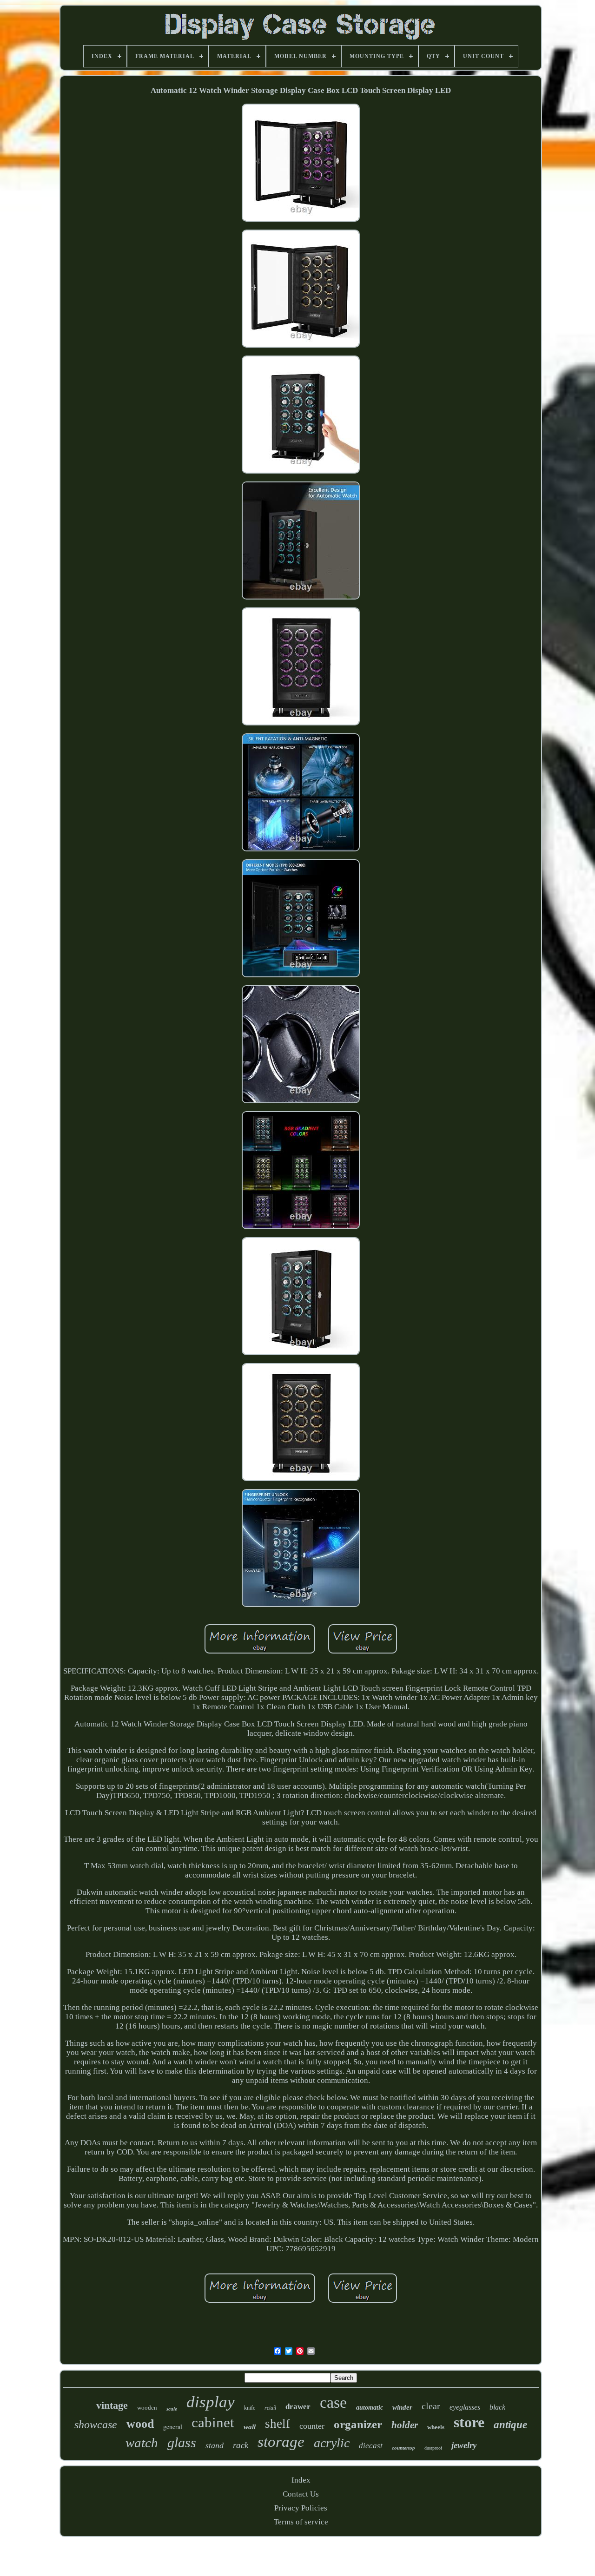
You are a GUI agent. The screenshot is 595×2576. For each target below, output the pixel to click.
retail (270, 2408)
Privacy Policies (301, 2508)
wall (250, 2427)
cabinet (213, 2422)
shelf (278, 2424)
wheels (436, 2427)
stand (215, 2445)
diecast (371, 2446)
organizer (358, 2424)
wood (140, 2424)
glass (182, 2442)
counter (312, 2426)
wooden (147, 2408)
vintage (112, 2405)
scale (172, 2409)
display (211, 2402)
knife (250, 2408)
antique (510, 2425)
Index (301, 2480)
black (497, 2407)
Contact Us (301, 2494)
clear (431, 2406)
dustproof (433, 2448)
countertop (403, 2448)
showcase (96, 2424)
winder (402, 2407)
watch (142, 2443)
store (469, 2422)
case (333, 2402)
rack (241, 2445)
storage (281, 2442)
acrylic (332, 2443)
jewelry (464, 2445)
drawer (298, 2407)
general (173, 2427)
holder (405, 2425)
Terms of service (301, 2522)
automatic (370, 2408)
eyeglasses (465, 2407)
